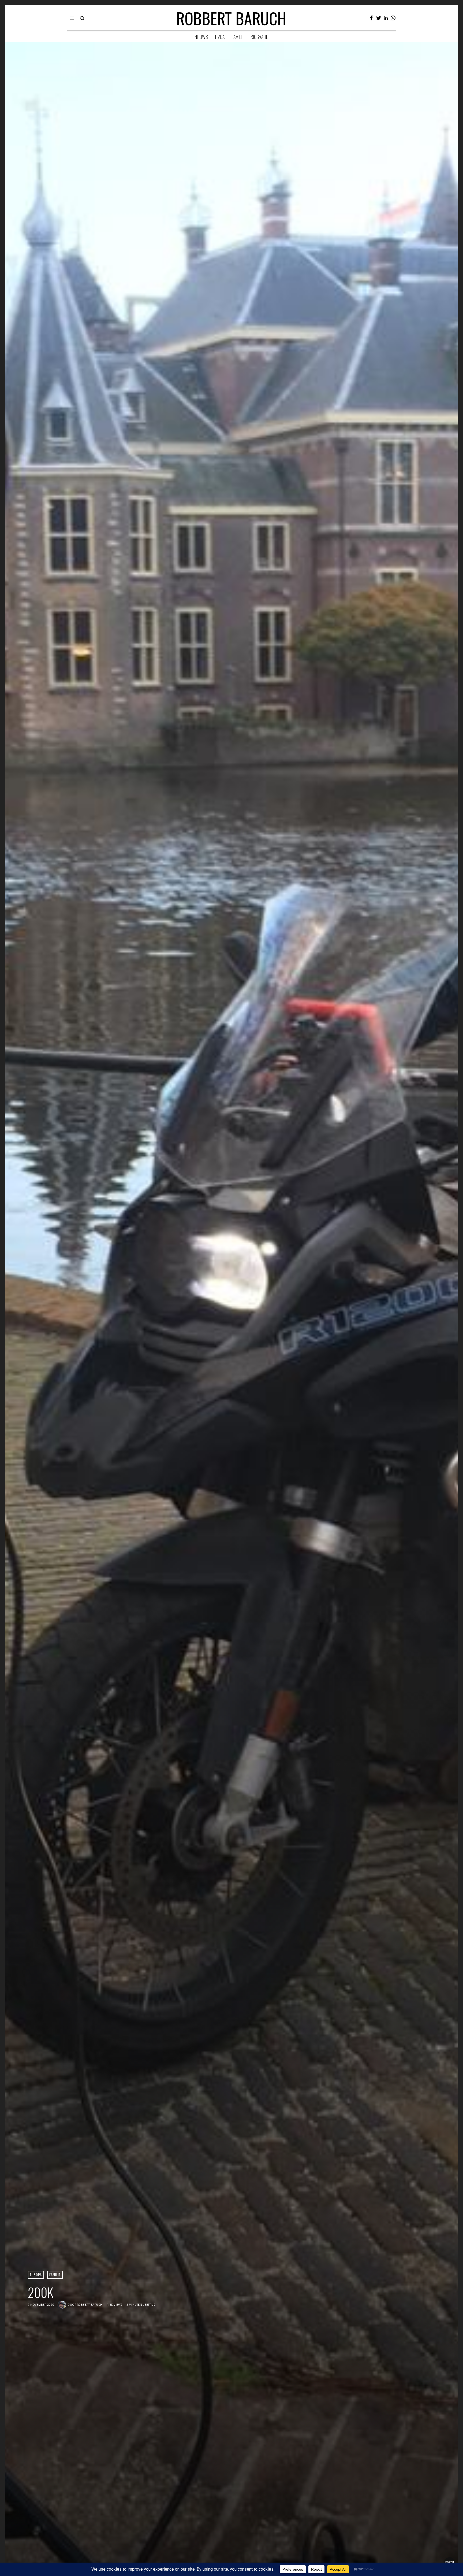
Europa (36, 2274)
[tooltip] (371, 18)
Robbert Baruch (90, 2305)
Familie (55, 2274)
